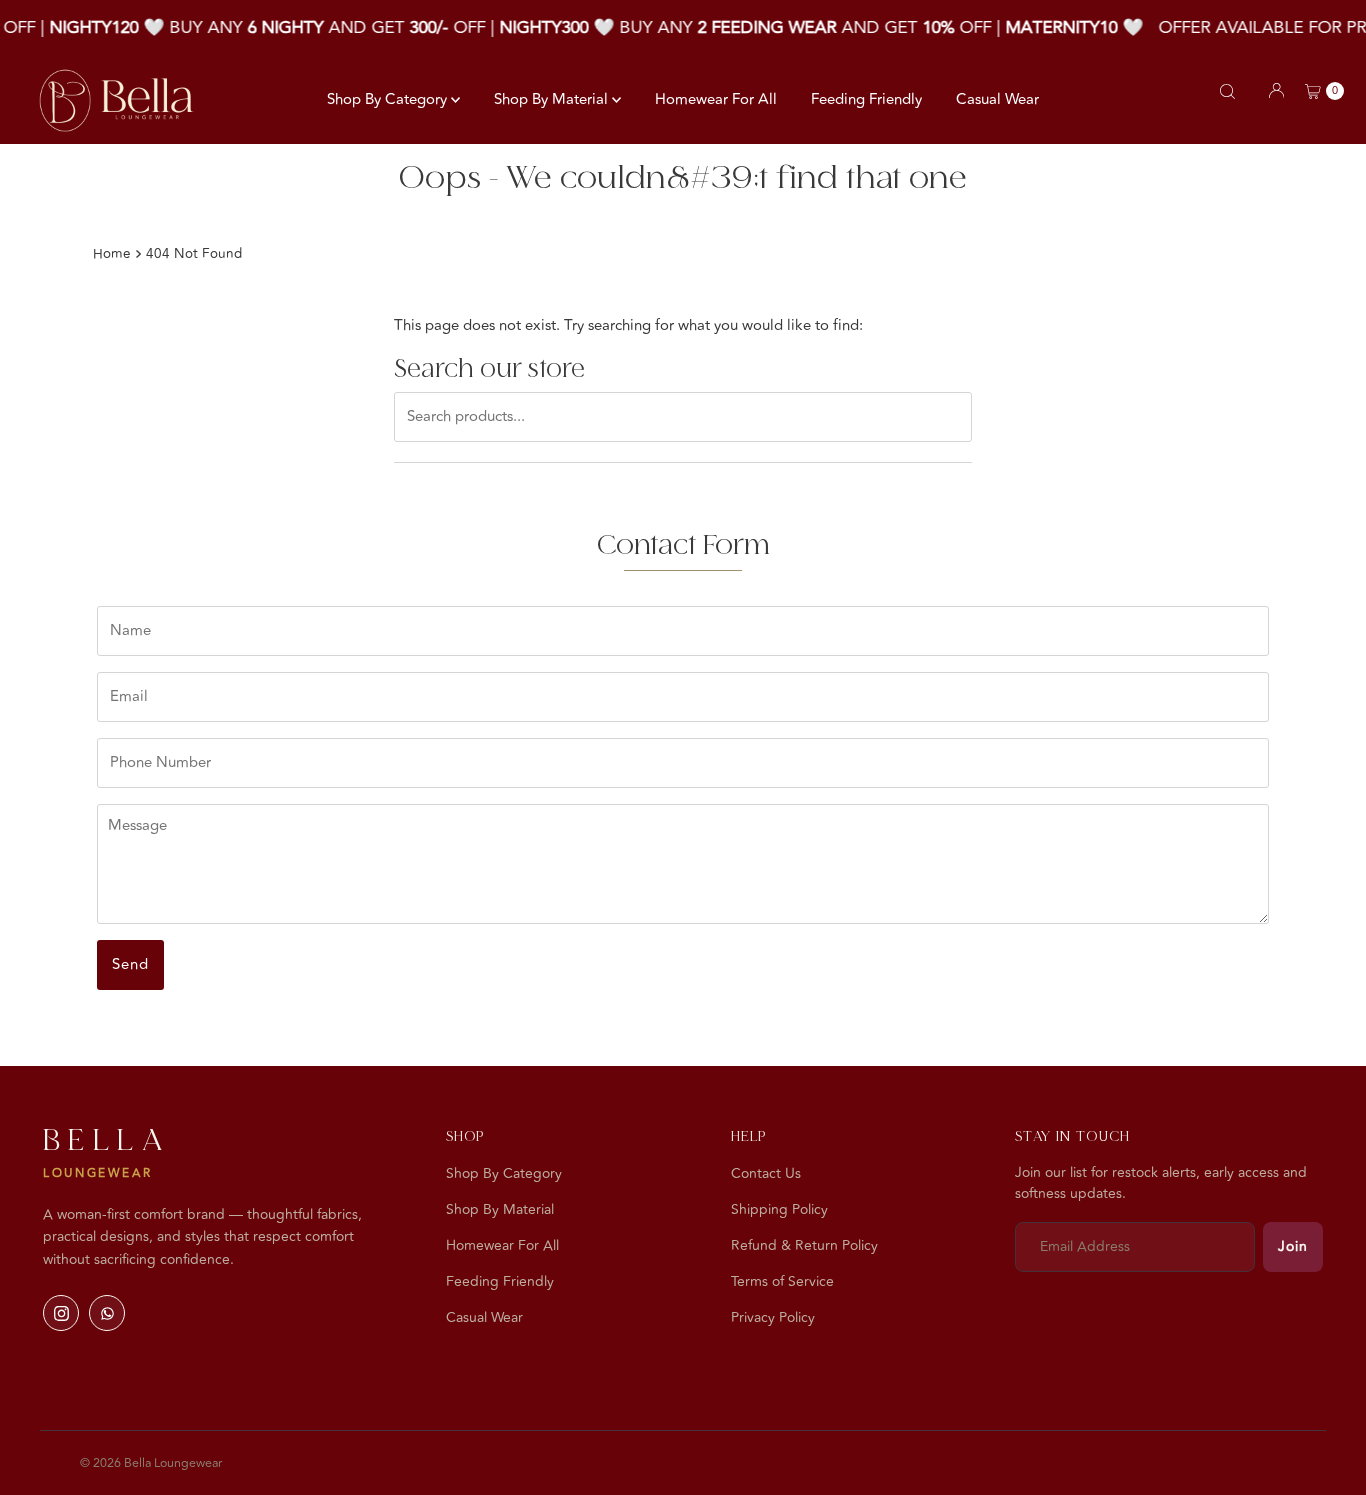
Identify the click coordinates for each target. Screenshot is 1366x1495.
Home (112, 253)
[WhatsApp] (107, 1313)
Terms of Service (782, 1281)
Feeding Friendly (866, 99)
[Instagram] (61, 1313)
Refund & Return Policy (804, 1245)
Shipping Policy (779, 1209)
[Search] (1227, 91)
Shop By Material (553, 99)
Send (130, 964)
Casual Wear (997, 99)
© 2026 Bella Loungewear (151, 1463)
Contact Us (766, 1173)
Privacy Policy (773, 1317)
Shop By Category (389, 99)
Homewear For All (716, 99)
